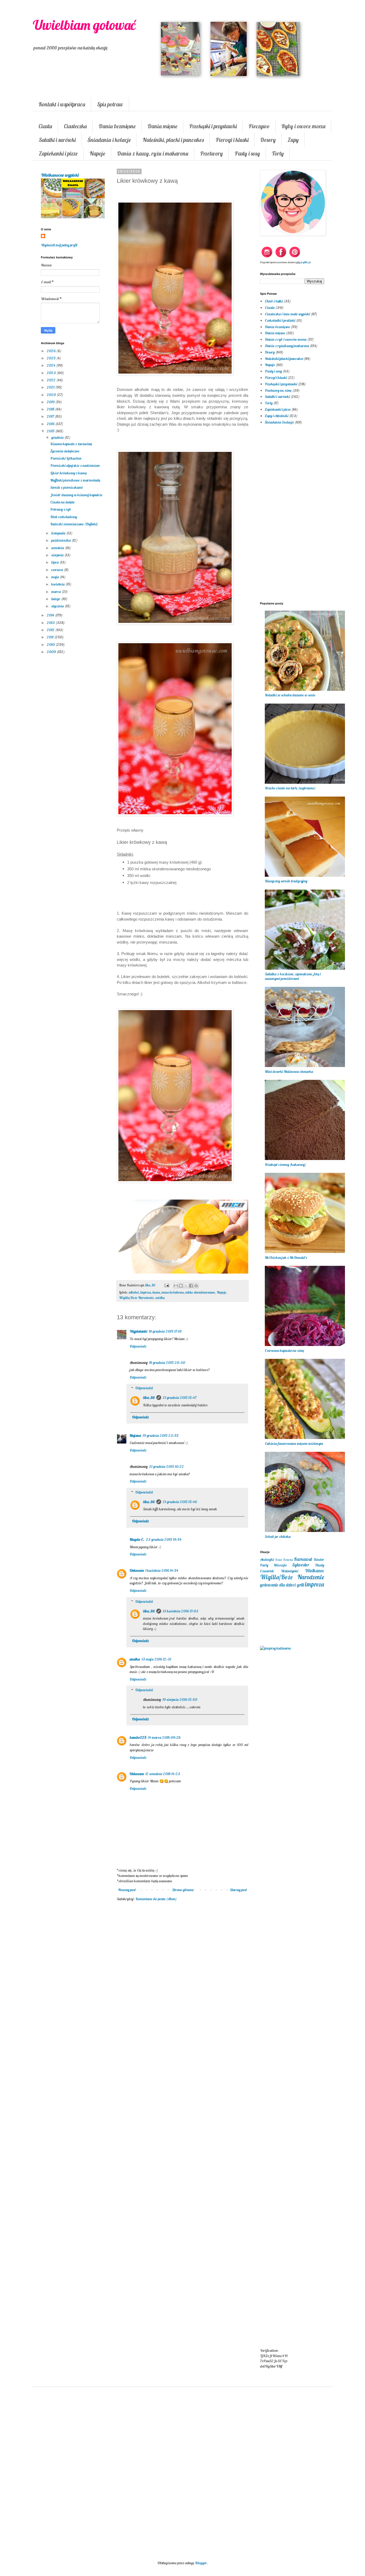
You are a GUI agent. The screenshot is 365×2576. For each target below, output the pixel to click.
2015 (51, 431)
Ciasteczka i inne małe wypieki (287, 314)
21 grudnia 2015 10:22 (166, 1467)
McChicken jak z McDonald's (286, 1258)
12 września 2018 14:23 (163, 1774)
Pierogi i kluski (232, 140)
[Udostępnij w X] (186, 1286)
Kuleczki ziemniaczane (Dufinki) (74, 524)
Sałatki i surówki (57, 140)
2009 (52, 652)
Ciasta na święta (62, 502)
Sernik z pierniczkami (66, 487)
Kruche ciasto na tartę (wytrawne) (290, 788)
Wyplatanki (138, 1331)
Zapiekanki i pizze (58, 153)
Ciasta (45, 126)
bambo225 (138, 1737)
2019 (51, 402)
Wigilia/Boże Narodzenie (136, 1298)
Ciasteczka (75, 126)
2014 (51, 615)
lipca (55, 562)
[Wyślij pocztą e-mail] (176, 1286)
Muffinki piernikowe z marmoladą (75, 480)
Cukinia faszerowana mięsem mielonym (294, 1444)
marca (57, 592)
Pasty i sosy (247, 153)
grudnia (58, 437)
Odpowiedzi (144, 1388)
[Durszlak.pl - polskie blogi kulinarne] (275, 1648)
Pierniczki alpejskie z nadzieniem (75, 465)
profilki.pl (306, 262)
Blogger (201, 2563)
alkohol (134, 1292)
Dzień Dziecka (284, 1560)
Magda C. (137, 1539)
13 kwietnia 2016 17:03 (180, 1611)
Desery (268, 140)
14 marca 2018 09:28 (164, 1737)
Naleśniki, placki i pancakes (173, 140)
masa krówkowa (173, 1292)
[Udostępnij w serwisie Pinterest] (196, 1286)
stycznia (58, 606)
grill (300, 1585)
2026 (52, 351)
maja (56, 577)
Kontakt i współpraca (62, 104)
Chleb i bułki (274, 301)
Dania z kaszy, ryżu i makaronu (153, 153)
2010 (51, 645)
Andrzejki (267, 1559)
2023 (52, 373)
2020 (52, 395)
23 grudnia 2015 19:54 (164, 1539)
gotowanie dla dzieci (278, 1585)
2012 (51, 630)
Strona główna (183, 1890)
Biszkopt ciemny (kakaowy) (285, 1165)
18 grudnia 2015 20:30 (167, 1363)
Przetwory (211, 153)
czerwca (58, 570)
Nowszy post (127, 1890)
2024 (51, 365)
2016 (51, 424)
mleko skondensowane (200, 1292)
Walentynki (290, 1571)
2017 (51, 416)
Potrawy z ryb (61, 509)
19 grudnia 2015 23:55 (161, 1436)
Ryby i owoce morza (303, 126)
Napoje (97, 153)
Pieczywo (259, 126)
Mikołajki (280, 1565)
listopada (59, 533)
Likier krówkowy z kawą (68, 473)
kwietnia (58, 584)
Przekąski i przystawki (213, 126)
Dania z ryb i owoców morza (286, 339)
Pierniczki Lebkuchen (66, 458)
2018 (51, 409)
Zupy (293, 140)
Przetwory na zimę (278, 390)
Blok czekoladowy (64, 517)
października (61, 540)
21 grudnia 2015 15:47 (180, 1398)
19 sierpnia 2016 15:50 (180, 1700)
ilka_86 (149, 1398)
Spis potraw (110, 104)
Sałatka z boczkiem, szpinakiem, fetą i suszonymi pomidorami (293, 976)
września (58, 548)
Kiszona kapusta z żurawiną (71, 444)
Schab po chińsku (278, 1537)
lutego (56, 599)
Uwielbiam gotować (84, 25)
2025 (52, 358)
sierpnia (58, 555)
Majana (135, 1436)
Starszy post (238, 1890)
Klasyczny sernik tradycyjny (286, 881)
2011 (51, 637)
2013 (51, 623)
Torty (278, 153)
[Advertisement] (183, 1993)
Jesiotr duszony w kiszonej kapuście (76, 495)
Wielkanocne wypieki (60, 175)
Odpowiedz (138, 1346)
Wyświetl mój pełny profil (59, 245)
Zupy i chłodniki (277, 416)
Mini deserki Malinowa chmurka (289, 1072)
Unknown (137, 1570)
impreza (146, 1292)
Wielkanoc (314, 1571)
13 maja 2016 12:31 (156, 1659)
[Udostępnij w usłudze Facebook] (191, 1286)
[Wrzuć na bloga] (181, 1286)
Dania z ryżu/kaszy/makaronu (287, 346)
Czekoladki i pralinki (280, 320)
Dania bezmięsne (117, 126)
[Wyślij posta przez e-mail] (166, 1285)
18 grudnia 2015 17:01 (165, 1331)
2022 (52, 380)
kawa (156, 1292)
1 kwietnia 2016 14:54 (162, 1570)
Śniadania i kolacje (109, 140)
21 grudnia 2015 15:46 (180, 1502)
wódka (160, 1298)
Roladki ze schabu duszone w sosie (290, 695)
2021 (51, 387)
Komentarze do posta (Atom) (156, 1899)
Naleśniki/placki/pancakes (284, 359)
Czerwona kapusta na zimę (284, 1351)
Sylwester (301, 1565)
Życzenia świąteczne (65, 451)
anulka (135, 1659)
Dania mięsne (162, 126)
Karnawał (303, 1559)
